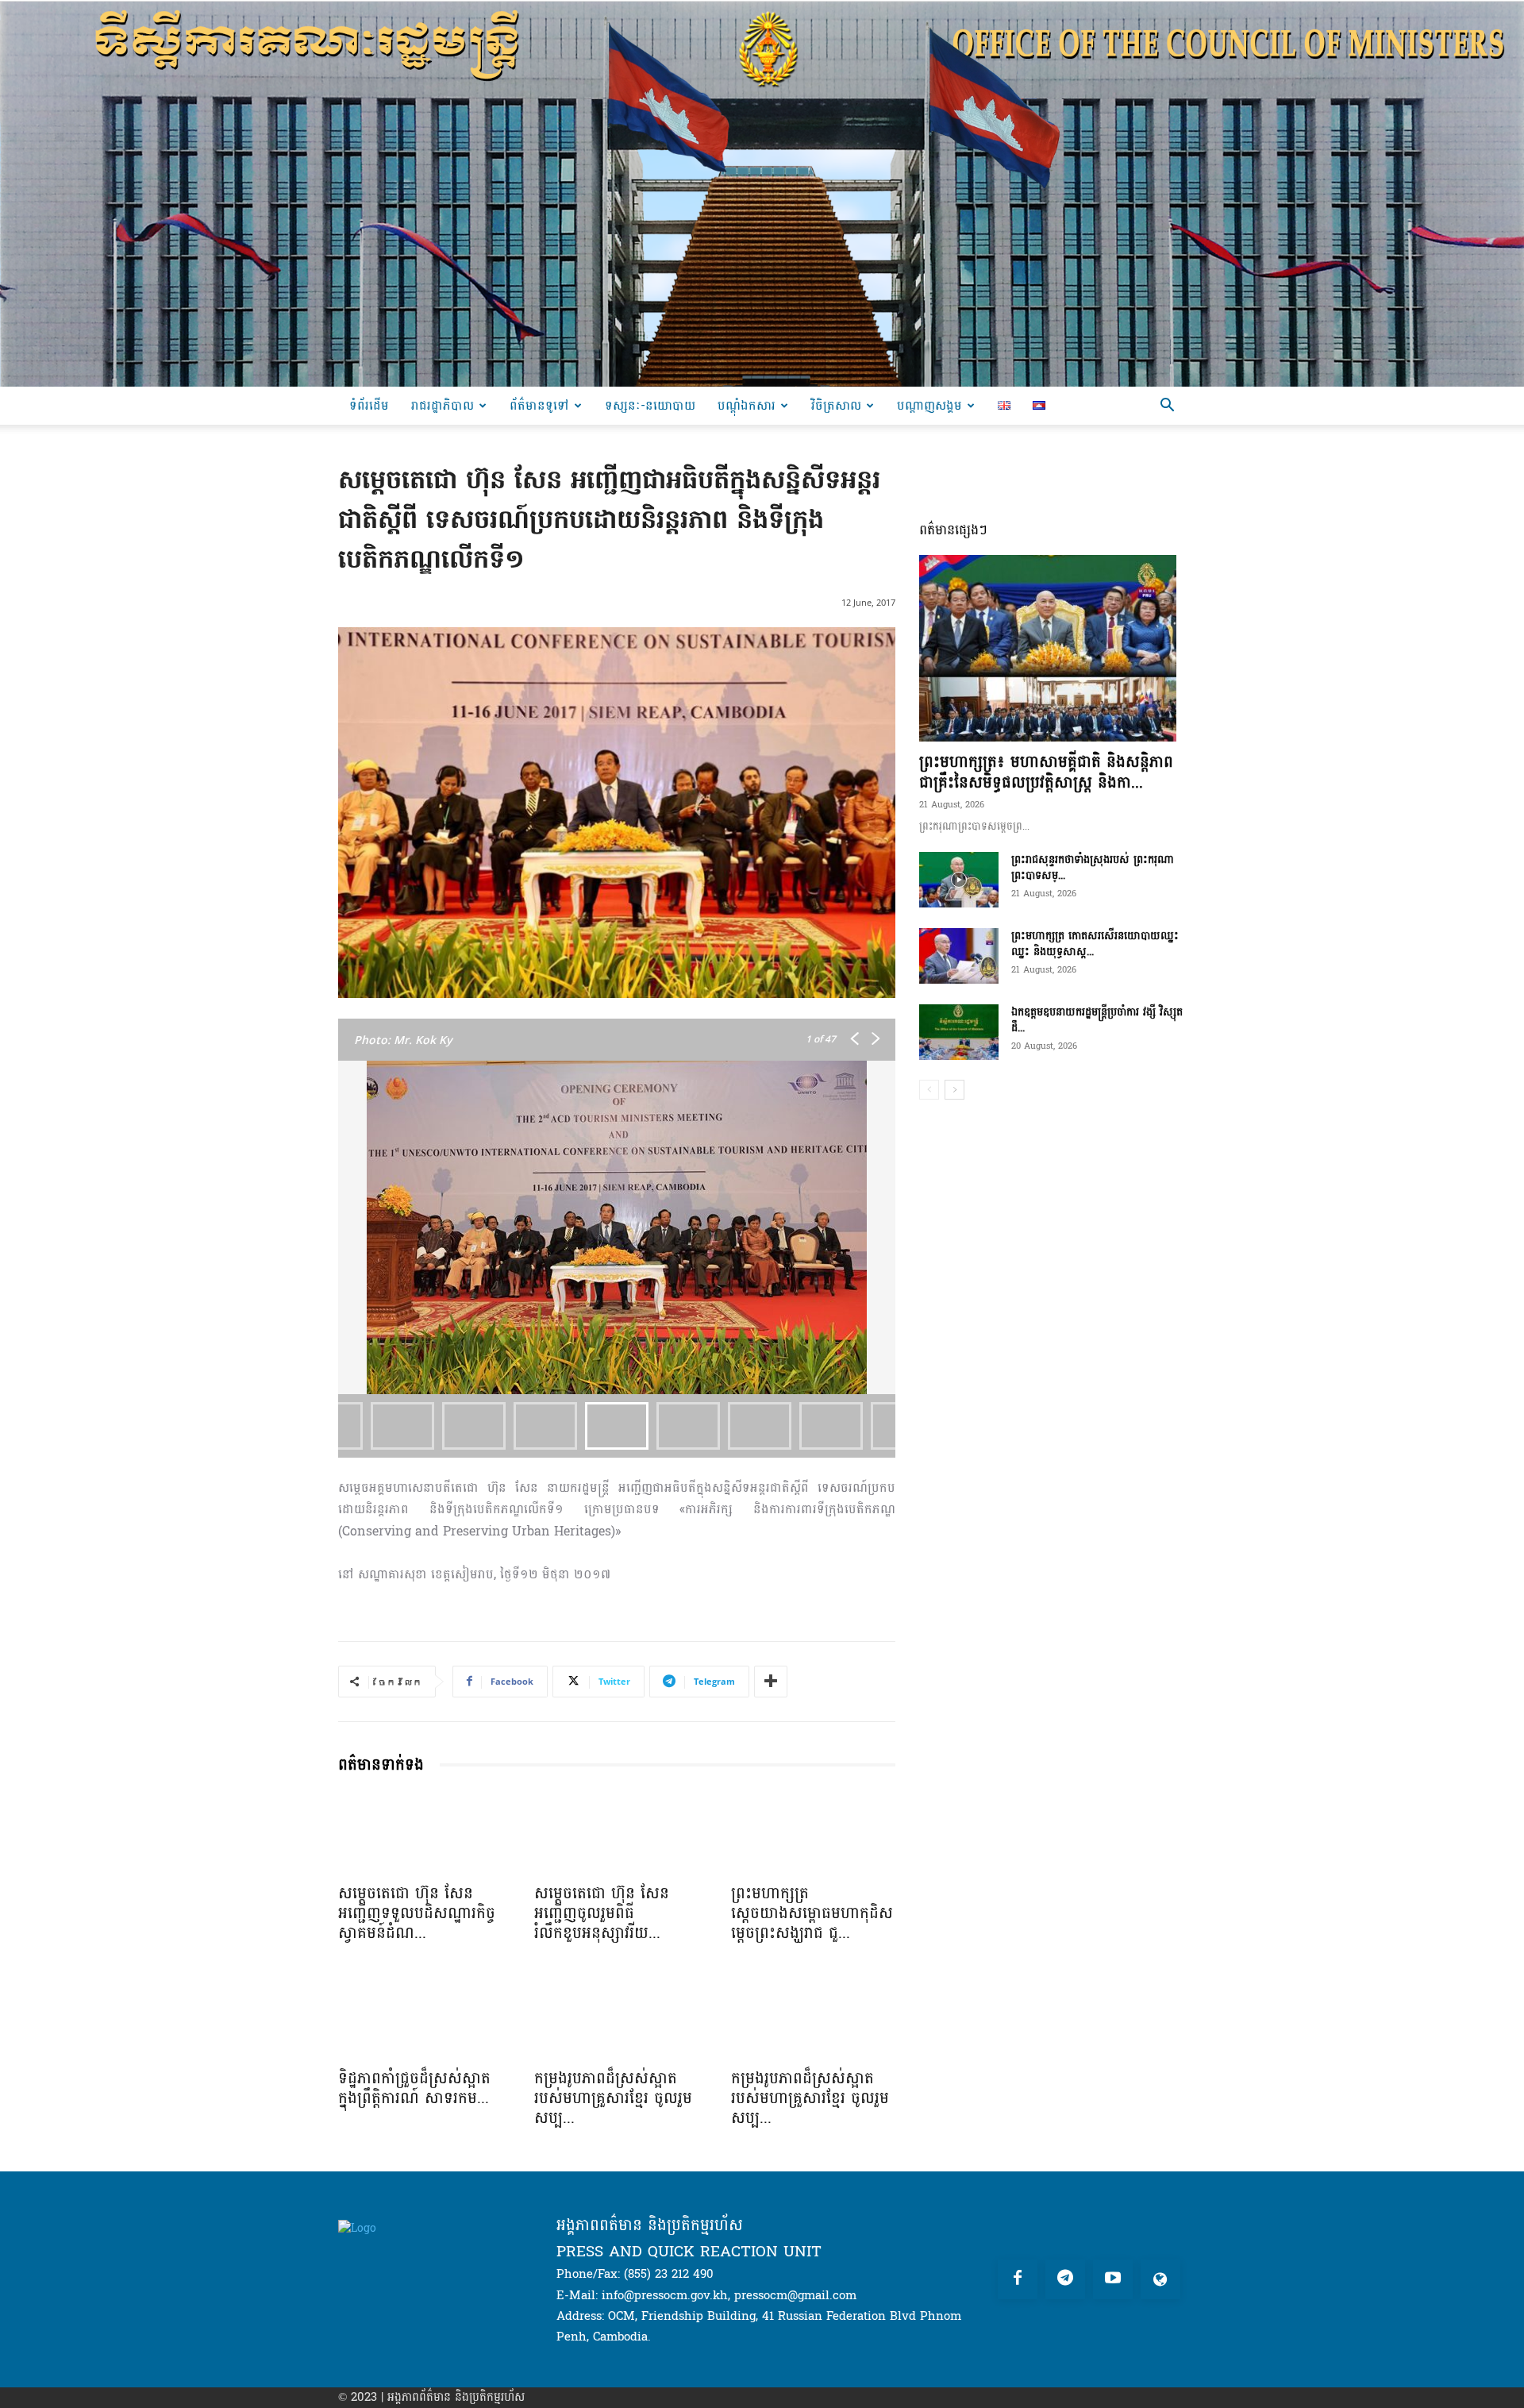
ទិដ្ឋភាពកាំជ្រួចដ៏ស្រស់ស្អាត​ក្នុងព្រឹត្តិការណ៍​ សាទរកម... (414, 2088)
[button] (1167, 407)
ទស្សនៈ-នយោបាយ (650, 405)
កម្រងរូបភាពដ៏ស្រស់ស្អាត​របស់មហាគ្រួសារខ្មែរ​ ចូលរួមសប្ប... (613, 2098)
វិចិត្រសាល (836, 405)
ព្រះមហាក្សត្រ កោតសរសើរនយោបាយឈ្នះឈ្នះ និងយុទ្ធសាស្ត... (1095, 944)
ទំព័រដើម (369, 405)
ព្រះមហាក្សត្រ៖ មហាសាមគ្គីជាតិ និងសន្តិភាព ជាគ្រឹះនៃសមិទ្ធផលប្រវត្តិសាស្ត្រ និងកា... (1046, 772)
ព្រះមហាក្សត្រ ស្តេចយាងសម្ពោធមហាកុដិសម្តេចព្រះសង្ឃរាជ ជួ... (812, 1913)
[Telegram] (1065, 2279)
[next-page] (954, 1090)
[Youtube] (1113, 2279)
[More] (771, 1682)
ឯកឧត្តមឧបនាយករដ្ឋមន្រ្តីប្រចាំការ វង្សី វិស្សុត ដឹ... (1097, 1020)
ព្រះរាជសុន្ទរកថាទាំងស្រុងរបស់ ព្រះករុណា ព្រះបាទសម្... (1093, 867)
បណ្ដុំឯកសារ (747, 405)
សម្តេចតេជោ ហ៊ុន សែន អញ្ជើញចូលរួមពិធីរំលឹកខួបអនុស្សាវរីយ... (602, 1913)
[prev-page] (929, 1090)
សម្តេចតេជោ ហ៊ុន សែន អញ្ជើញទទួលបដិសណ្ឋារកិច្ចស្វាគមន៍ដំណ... (417, 1913)
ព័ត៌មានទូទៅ (539, 405)
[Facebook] (1018, 2279)
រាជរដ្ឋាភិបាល (443, 405)
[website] (1160, 2279)
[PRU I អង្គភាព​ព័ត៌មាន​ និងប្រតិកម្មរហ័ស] (762, 193)
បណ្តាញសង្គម (929, 405)
